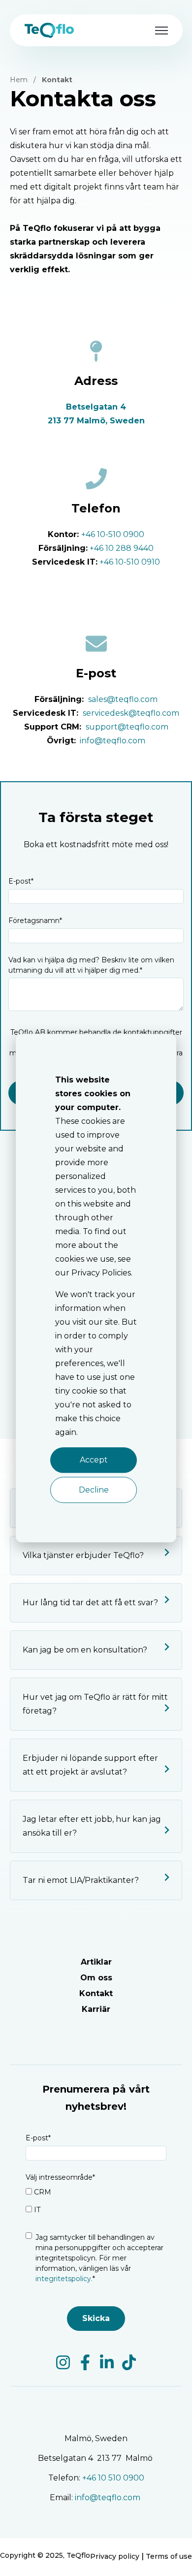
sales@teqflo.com (123, 699)
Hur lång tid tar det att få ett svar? (90, 1603)
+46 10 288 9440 (122, 548)
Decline (94, 1490)
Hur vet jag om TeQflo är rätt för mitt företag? (95, 1704)
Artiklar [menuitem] (96, 1962)
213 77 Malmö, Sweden (96, 421)
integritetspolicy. (64, 2279)
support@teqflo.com (127, 727)
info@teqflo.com (112, 741)
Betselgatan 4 (96, 407)
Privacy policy (115, 2556)
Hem (19, 80)
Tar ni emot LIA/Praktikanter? (81, 1880)
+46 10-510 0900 (113, 534)
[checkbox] (96, 2203)
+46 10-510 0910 (130, 562)
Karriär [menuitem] (96, 2009)
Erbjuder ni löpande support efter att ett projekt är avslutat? (90, 1765)
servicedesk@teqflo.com (131, 713)
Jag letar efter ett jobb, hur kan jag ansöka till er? (92, 1826)
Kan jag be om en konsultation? (85, 1650)
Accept (94, 1460)
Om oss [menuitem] (96, 1978)
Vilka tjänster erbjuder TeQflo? (83, 1555)
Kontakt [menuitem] (96, 1993)
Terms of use (169, 2556)
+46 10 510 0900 (113, 2478)
